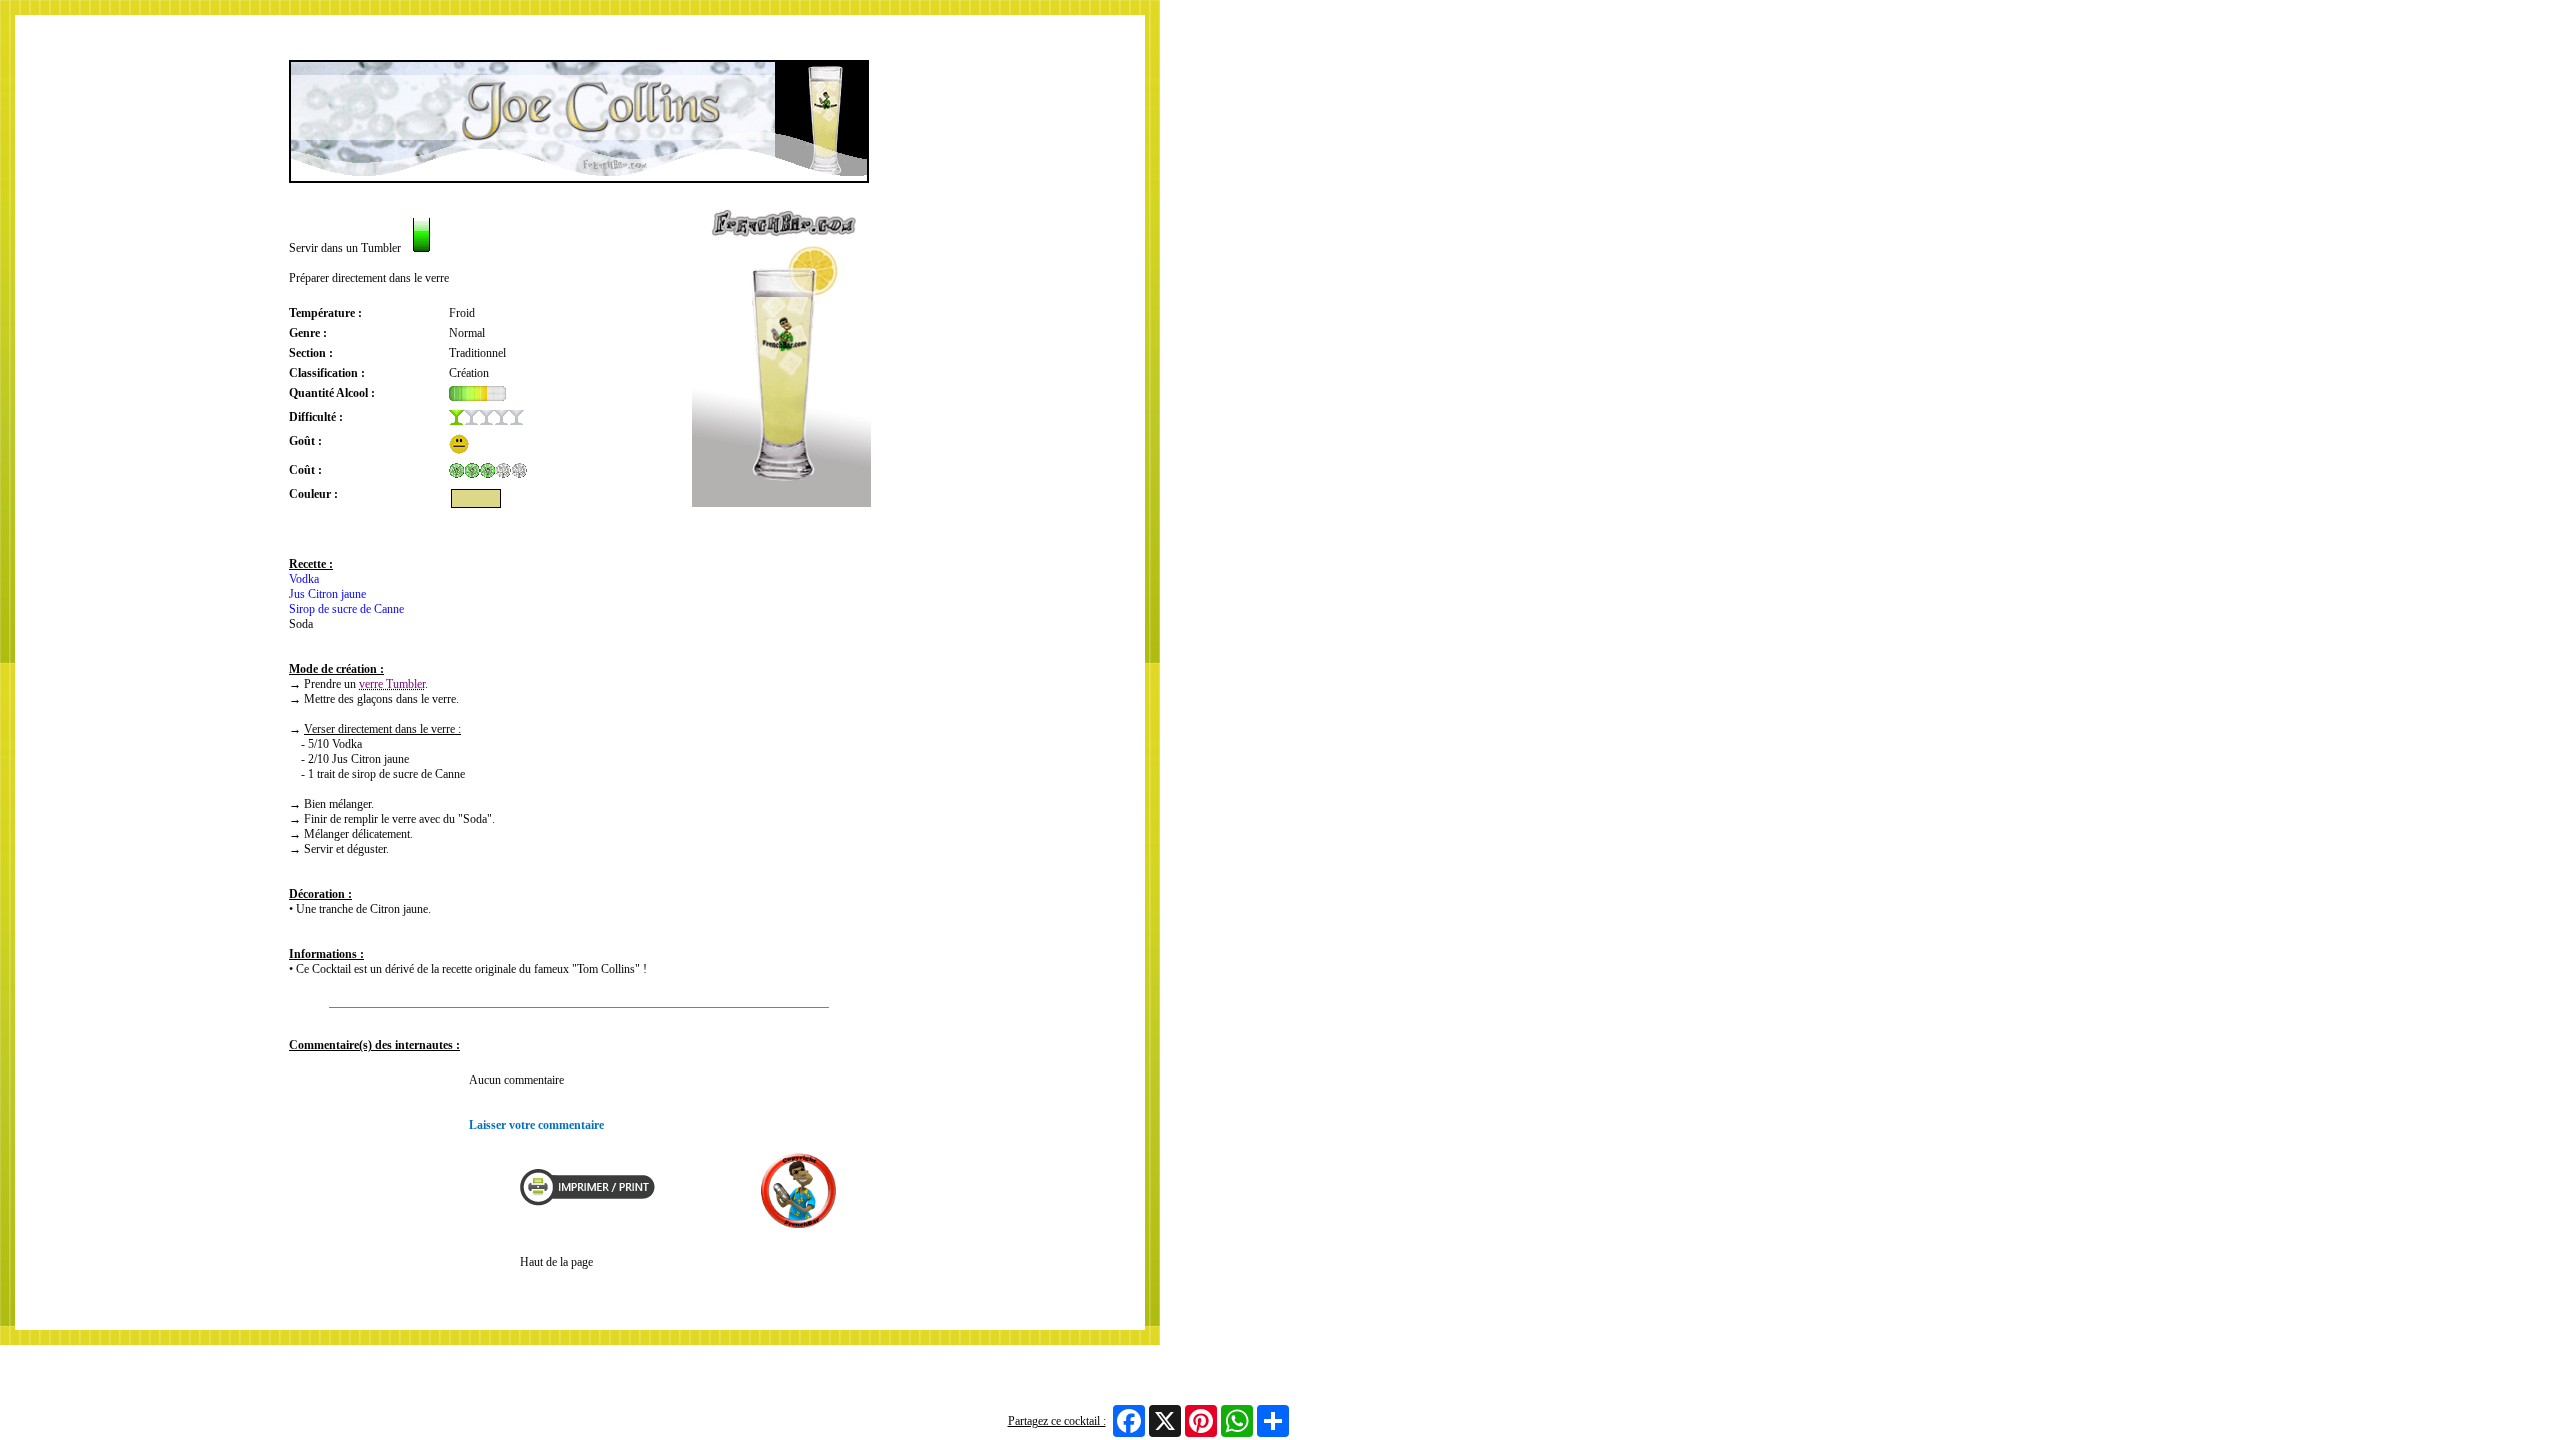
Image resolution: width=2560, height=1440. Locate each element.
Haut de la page (556, 1262)
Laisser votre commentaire (536, 1125)
